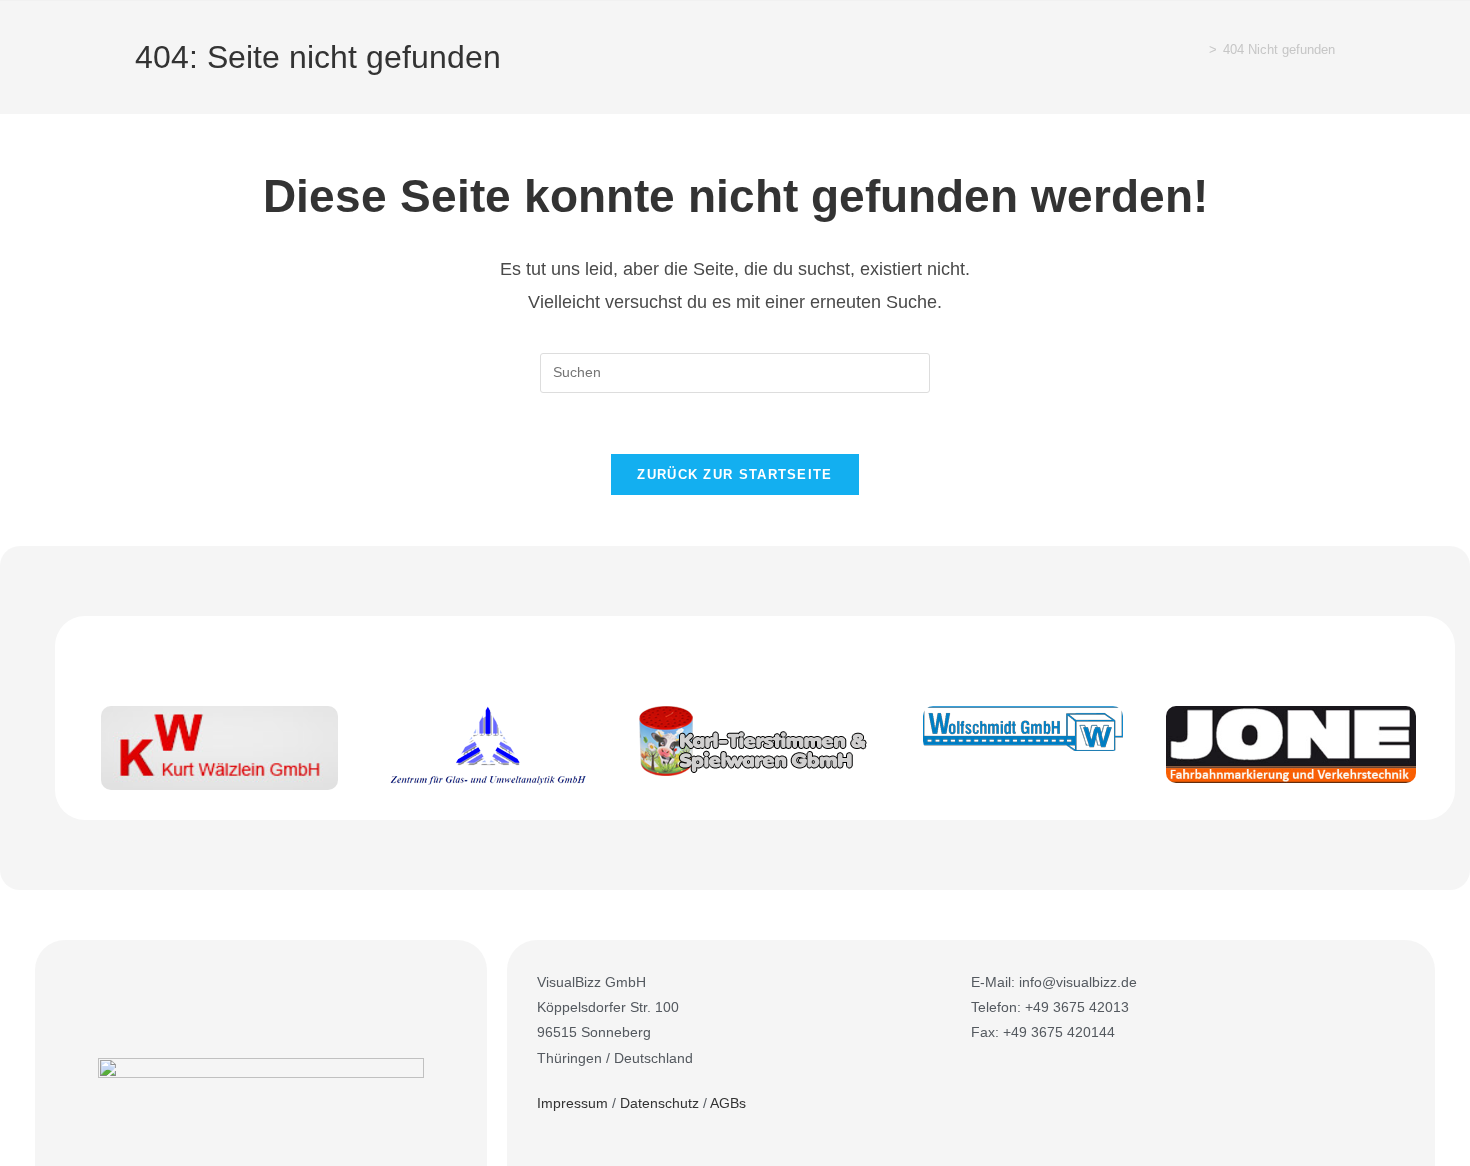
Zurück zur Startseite (734, 474)
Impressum (572, 1103)
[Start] (1198, 49)
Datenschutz (659, 1103)
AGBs (728, 1103)
